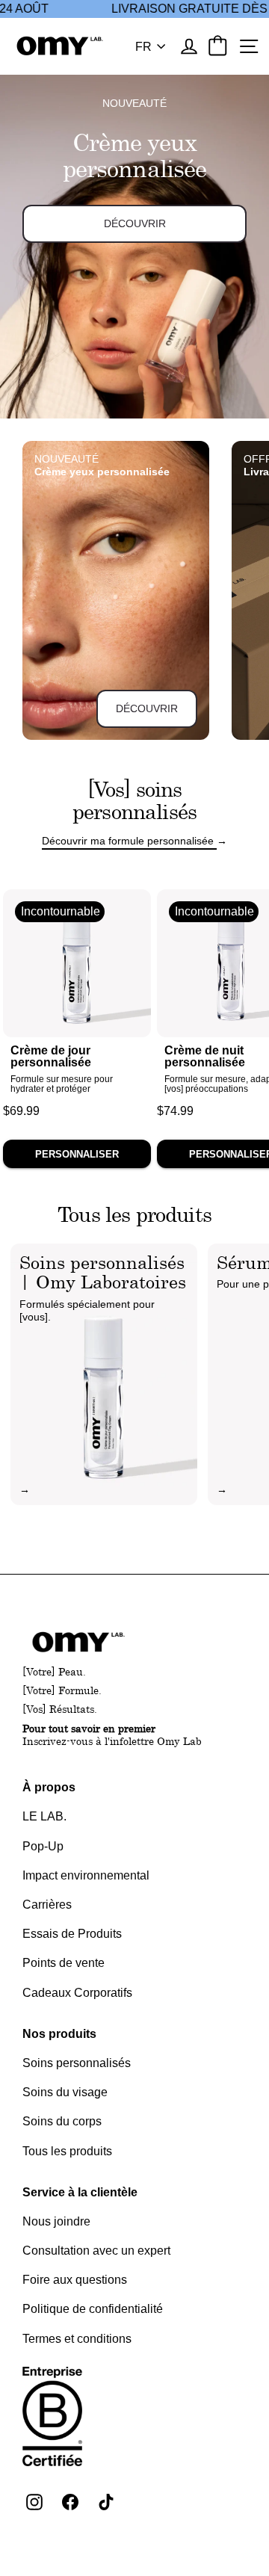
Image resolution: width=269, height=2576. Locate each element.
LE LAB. (44, 1816)
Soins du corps (62, 2121)
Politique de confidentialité (93, 2309)
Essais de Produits (72, 1934)
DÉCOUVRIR (135, 223)
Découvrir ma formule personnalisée (129, 841)
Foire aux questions (75, 2280)
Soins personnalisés (77, 2063)
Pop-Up (43, 1846)
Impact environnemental (86, 1875)
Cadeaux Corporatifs (77, 1993)
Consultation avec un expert (96, 2251)
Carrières (47, 1905)
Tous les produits (67, 2151)
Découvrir (147, 708)
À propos (49, 1787)
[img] (104, 1374)
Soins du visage (65, 2092)
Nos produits (59, 2034)
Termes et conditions (77, 2339)
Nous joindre (56, 2221)
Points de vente (64, 1963)
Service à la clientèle (80, 2192)
